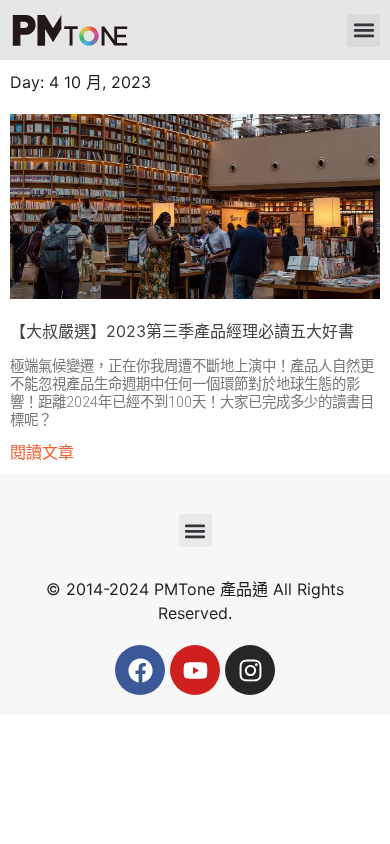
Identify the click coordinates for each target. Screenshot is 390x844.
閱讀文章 (42, 452)
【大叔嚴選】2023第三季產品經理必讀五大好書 (182, 331)
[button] (363, 30)
